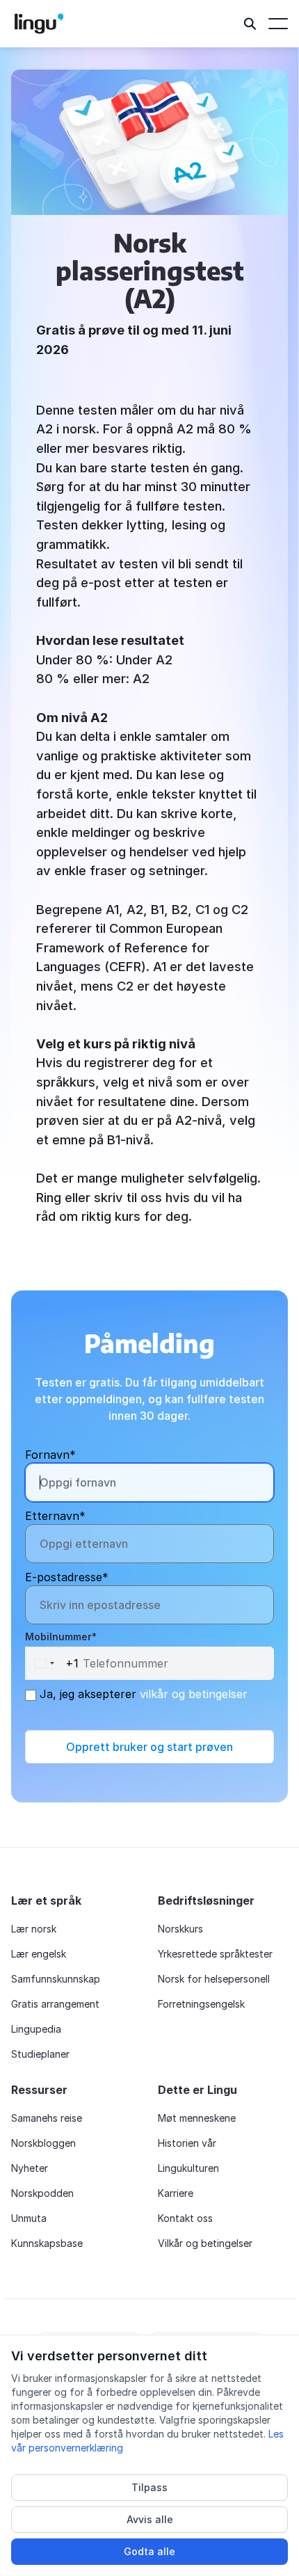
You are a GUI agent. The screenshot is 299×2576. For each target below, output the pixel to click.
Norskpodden (42, 2193)
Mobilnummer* (61, 1637)
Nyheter (30, 2168)
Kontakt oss (185, 2218)
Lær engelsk (39, 1954)
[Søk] (250, 24)
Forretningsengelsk (201, 2004)
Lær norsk (34, 1929)
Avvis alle (150, 2519)
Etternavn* (55, 1516)
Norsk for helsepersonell (214, 1979)
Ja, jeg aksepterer (142, 1694)
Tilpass (149, 2487)
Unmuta (29, 2218)
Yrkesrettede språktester (215, 1954)
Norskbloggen (43, 2143)
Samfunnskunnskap (56, 1979)
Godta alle (149, 2551)
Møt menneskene (197, 2118)
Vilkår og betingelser (205, 2243)
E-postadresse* (67, 1577)
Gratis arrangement (55, 2004)
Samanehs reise (47, 2118)
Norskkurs (180, 1929)
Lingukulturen (188, 2168)
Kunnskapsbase (47, 2243)
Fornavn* (50, 1455)
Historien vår (187, 2143)
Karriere (176, 2193)
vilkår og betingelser (194, 1694)
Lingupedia (36, 2029)
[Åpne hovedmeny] (278, 24)
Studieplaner (40, 2054)
